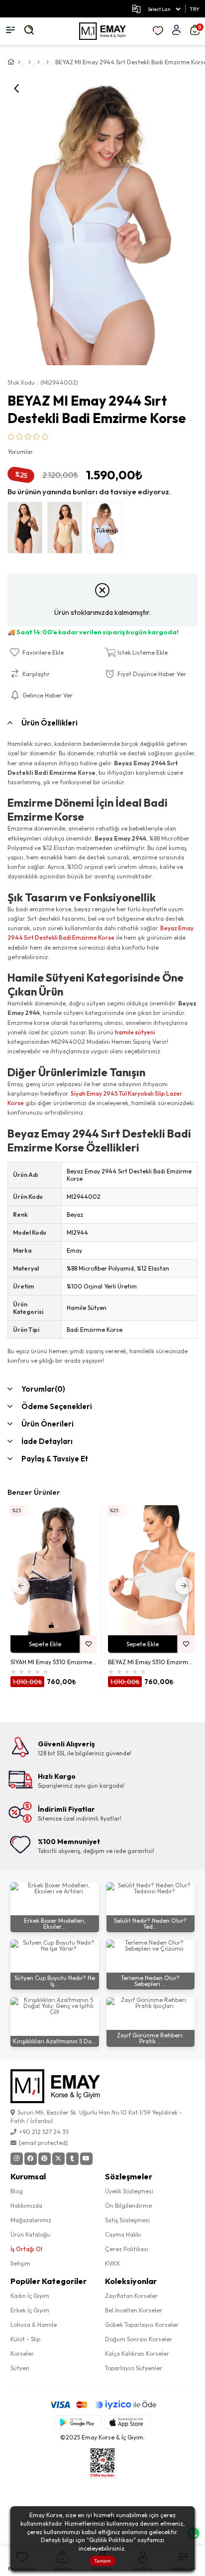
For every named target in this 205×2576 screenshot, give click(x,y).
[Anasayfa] (19, 62)
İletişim (20, 2263)
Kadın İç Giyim (30, 2296)
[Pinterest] (45, 2159)
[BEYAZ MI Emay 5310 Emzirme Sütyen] (151, 1570)
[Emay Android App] (78, 2422)
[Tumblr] (72, 2159)
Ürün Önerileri (48, 1424)
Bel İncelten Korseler (134, 2310)
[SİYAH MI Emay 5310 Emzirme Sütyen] (54, 1570)
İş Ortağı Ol (26, 2249)
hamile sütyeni (135, 1032)
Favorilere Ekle (88, 1644)
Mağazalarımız (31, 2220)
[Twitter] (58, 2159)
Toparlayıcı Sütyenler (134, 2368)
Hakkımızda (26, 2206)
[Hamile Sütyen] (48, 62)
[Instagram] (17, 2159)
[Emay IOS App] (127, 2422)
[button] (51, 1626)
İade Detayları (47, 1441)
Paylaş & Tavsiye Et (55, 1459)
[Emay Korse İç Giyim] (102, 31)
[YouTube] (86, 2159)
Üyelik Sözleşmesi (129, 2191)
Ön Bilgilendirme (128, 2206)
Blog (17, 2191)
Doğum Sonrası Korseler (139, 2339)
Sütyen (20, 2368)
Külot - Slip (25, 2339)
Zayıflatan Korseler (131, 2296)
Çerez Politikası (127, 2249)
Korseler (22, 2354)
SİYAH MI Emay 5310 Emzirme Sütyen (54, 1662)
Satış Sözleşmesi (127, 2220)
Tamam (102, 2561)
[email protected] (43, 2143)
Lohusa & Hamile (34, 2325)
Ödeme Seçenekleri (57, 1406)
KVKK (113, 2263)
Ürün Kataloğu (30, 2234)
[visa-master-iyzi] (103, 2405)
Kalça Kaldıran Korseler (137, 2354)
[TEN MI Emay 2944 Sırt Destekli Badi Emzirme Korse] (67, 530)
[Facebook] (31, 2159)
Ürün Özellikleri (50, 723)
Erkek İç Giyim (30, 2310)
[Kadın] (30, 62)
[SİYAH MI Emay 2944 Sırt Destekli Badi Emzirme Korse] (27, 530)
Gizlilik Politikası (111, 2540)
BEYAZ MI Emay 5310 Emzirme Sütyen (151, 1662)
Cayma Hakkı (123, 2234)
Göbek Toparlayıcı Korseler (142, 2325)
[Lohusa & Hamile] (39, 62)
